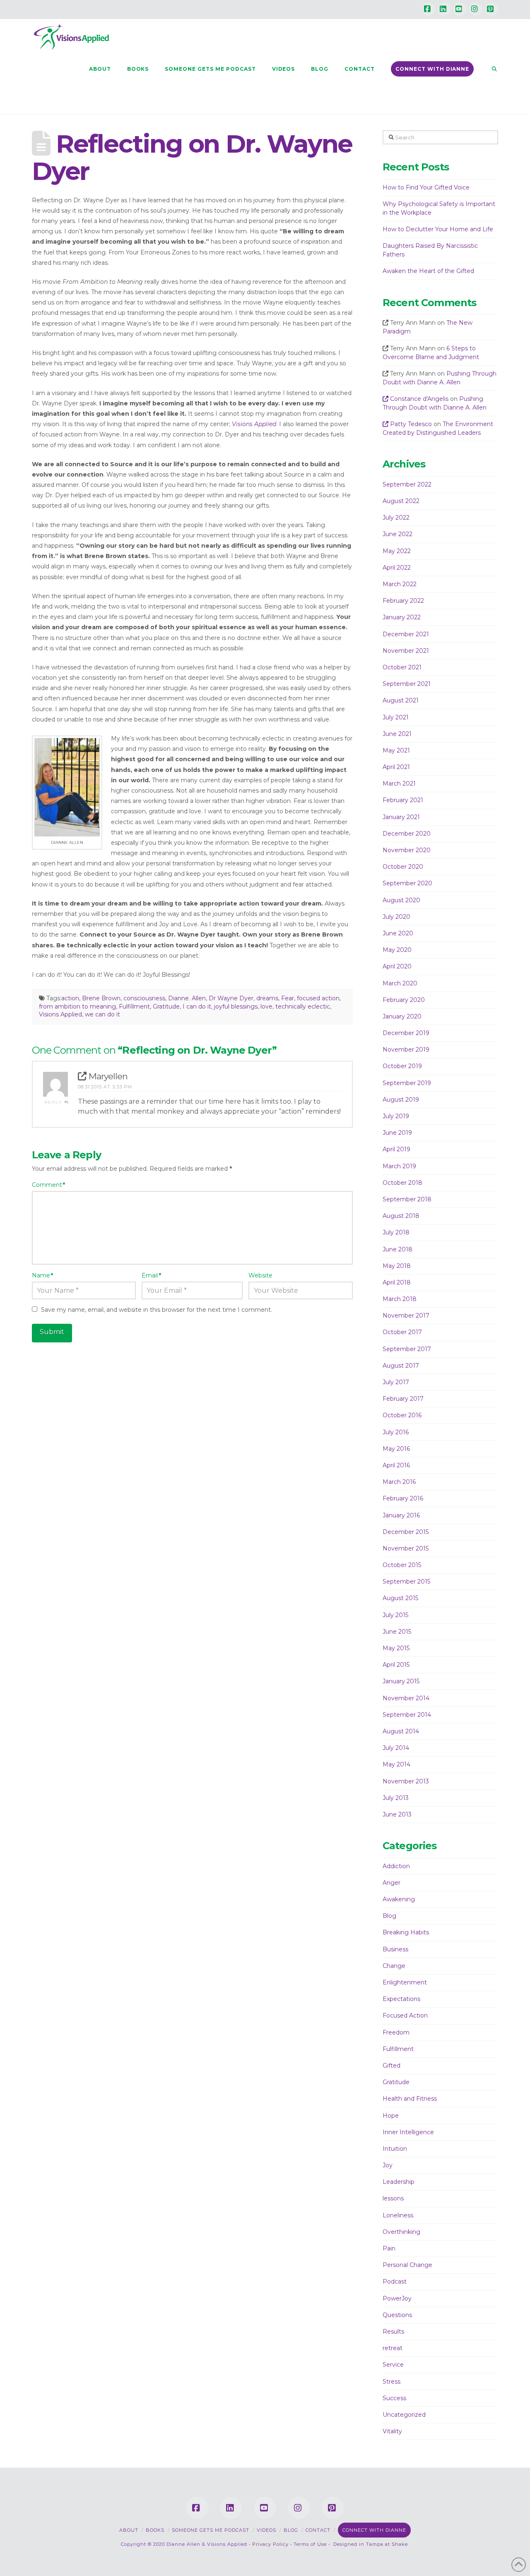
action (70, 998)
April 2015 (396, 1665)
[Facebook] (429, 9)
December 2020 (407, 834)
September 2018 (407, 1199)
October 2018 (402, 1183)
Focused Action (405, 2015)
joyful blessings (236, 1006)
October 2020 (403, 867)
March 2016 (399, 1482)
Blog (389, 1916)
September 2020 (407, 883)
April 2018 (397, 1282)
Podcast (395, 2281)
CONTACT (318, 2530)
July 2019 (396, 1116)
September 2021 (407, 684)
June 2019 (397, 1133)
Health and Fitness (410, 2099)
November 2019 (406, 1050)
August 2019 (401, 1100)
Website (260, 1275)
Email (151, 1275)
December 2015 (406, 1532)
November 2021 (406, 651)
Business (395, 1949)
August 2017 (401, 1366)
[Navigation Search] (490, 69)
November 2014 (406, 1698)
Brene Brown (101, 998)
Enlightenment (405, 1982)
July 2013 (396, 1798)
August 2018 (401, 1216)
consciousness (144, 998)
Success (394, 2398)
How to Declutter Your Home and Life (438, 229)
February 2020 (404, 1000)
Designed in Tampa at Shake (371, 2544)
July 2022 (396, 518)
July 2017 (396, 1382)
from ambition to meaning (77, 1006)
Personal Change (407, 2265)
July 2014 (396, 1748)
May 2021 (396, 750)
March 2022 (400, 584)
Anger (391, 1883)
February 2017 (403, 1399)
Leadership (399, 2182)
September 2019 (407, 1083)
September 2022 (407, 484)
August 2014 (401, 1731)
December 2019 (406, 1033)
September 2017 (407, 1349)
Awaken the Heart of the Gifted (428, 271)
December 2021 (406, 634)
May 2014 (396, 1764)
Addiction (396, 1866)
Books (155, 2530)
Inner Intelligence (408, 2132)
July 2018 (396, 1232)
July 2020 (396, 917)
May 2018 (397, 1266)
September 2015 (406, 1582)
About (129, 2530)
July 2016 (396, 1432)
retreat (393, 2348)
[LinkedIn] (444, 9)
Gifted (391, 2066)
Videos (266, 2530)
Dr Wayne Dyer (231, 998)
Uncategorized (404, 2415)
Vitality (392, 2431)
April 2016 (396, 1465)
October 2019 (402, 1066)
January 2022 (402, 617)
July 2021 (396, 717)
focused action (318, 998)
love (266, 1006)
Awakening (399, 1899)
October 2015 (402, 1565)
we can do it (102, 1014)
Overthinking (401, 2232)
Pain (389, 2248)
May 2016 (396, 1449)
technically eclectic (303, 1006)
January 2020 (402, 1016)
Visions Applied (60, 1014)
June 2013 (397, 1814)
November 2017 (406, 1316)
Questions (397, 2315)
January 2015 (401, 1681)
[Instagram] (476, 9)
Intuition (395, 2149)
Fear (288, 998)
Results (393, 2332)
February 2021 (403, 800)
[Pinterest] (491, 9)
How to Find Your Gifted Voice (426, 187)
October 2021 (402, 667)
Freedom (396, 2032)
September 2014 (407, 1715)
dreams (267, 998)
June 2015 (397, 1632)
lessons (393, 2198)
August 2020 (401, 900)
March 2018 (400, 1299)
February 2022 (403, 601)
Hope (391, 2116)
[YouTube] (460, 9)
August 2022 (401, 501)
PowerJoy (397, 2298)
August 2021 (401, 700)
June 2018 (397, 1249)
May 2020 (397, 950)
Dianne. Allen (187, 998)
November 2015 (406, 1548)
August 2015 (400, 1598)
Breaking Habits (406, 1932)
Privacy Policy (270, 2544)
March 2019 (399, 1166)
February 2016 (403, 1498)
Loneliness (398, 2215)
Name (43, 1275)
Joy (388, 2165)
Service (393, 2365)
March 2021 (399, 784)
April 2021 (396, 767)
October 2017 (402, 1332)
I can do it (197, 1006)
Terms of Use (310, 2544)
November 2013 (406, 1781)
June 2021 (397, 734)
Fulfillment (134, 1006)
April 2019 (396, 1149)
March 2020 (400, 983)
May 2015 (396, 1648)
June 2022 (397, 534)
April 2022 (397, 568)
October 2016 (402, 1415)
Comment (49, 1185)
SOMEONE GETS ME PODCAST (211, 2530)
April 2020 (397, 966)
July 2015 (395, 1615)
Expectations (401, 1999)
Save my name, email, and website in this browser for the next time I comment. (157, 1310)
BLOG (291, 2530)
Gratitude (166, 1006)
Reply (54, 1102)
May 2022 (397, 551)
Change (394, 1966)
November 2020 (407, 850)
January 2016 (401, 1515)
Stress (391, 2382)
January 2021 (401, 817)
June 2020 (398, 933)
